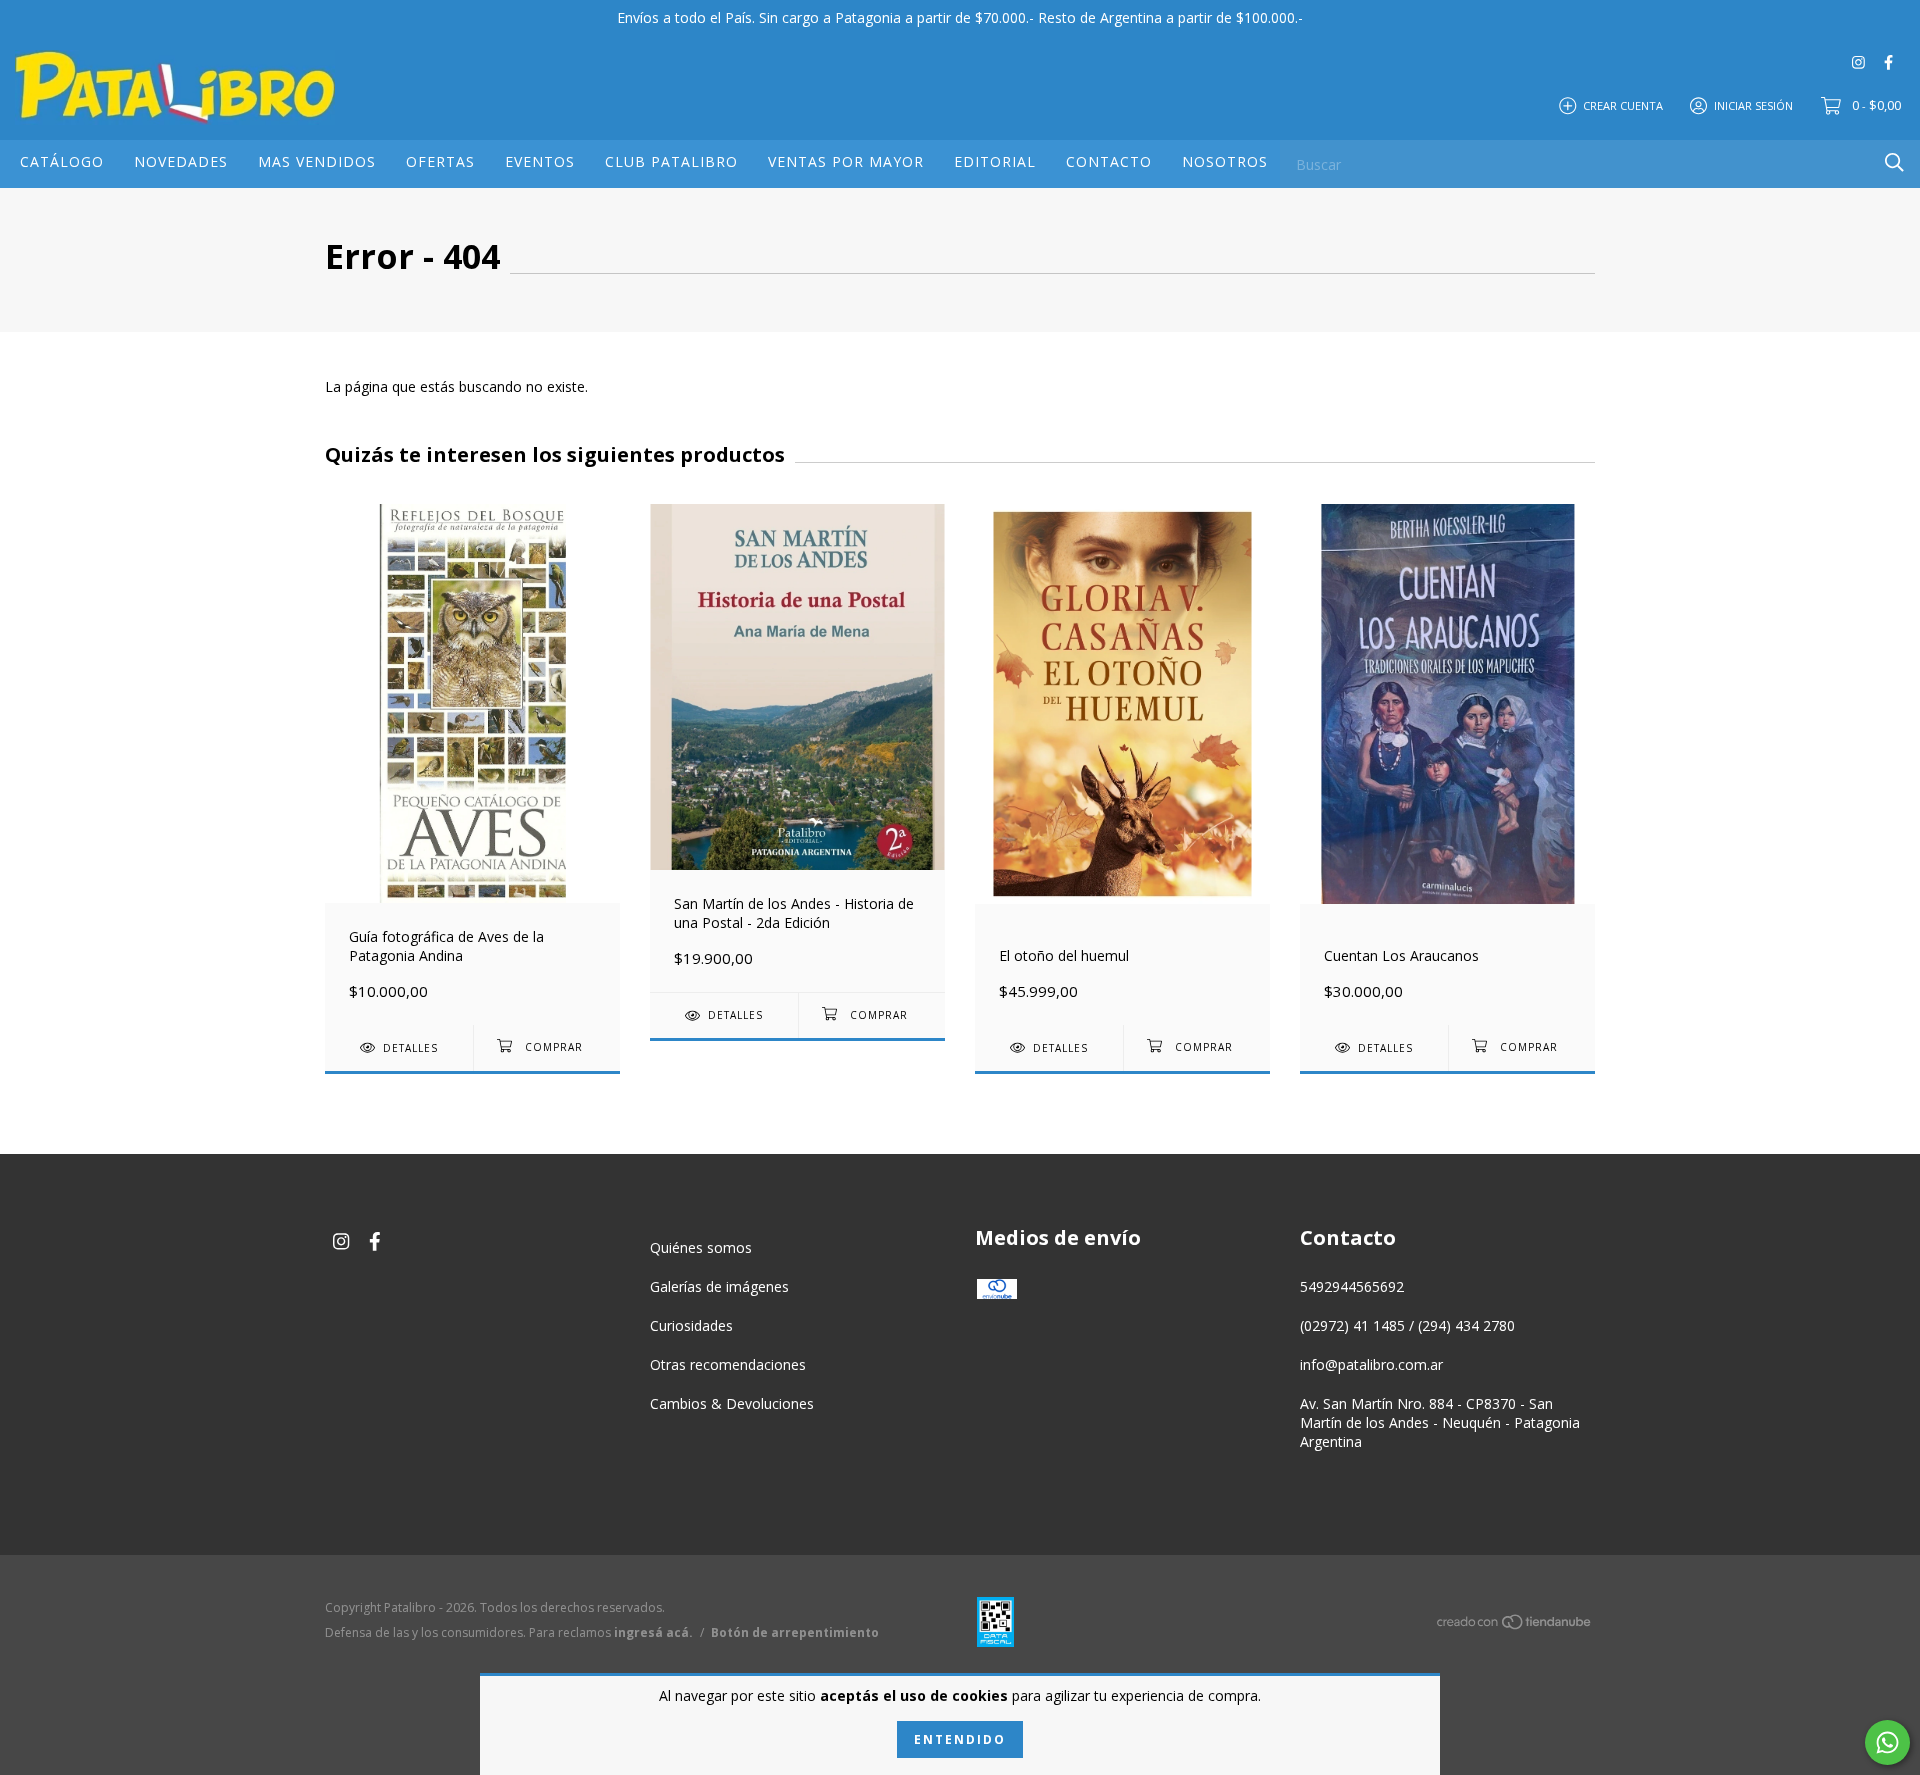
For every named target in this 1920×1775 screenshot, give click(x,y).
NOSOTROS (1225, 161)
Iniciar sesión (1753, 104)
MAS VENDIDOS (317, 161)
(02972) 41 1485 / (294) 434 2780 (1407, 1325)
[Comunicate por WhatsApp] (1887, 1742)
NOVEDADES (181, 161)
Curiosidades (691, 1325)
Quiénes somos (701, 1247)
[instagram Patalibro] (1858, 61)
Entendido (960, 1739)
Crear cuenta (1623, 104)
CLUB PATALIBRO (671, 161)
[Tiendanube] (1515, 1625)
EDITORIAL (995, 161)
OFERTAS (440, 161)
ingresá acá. (653, 1632)
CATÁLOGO (62, 161)
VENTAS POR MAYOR (846, 161)
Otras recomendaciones (728, 1364)
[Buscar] (1894, 162)
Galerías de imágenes (719, 1286)
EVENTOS (540, 161)
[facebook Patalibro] (1888, 61)
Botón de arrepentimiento (795, 1632)
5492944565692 (1352, 1286)
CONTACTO (1109, 161)
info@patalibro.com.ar (1371, 1364)
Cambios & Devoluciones (732, 1403)
